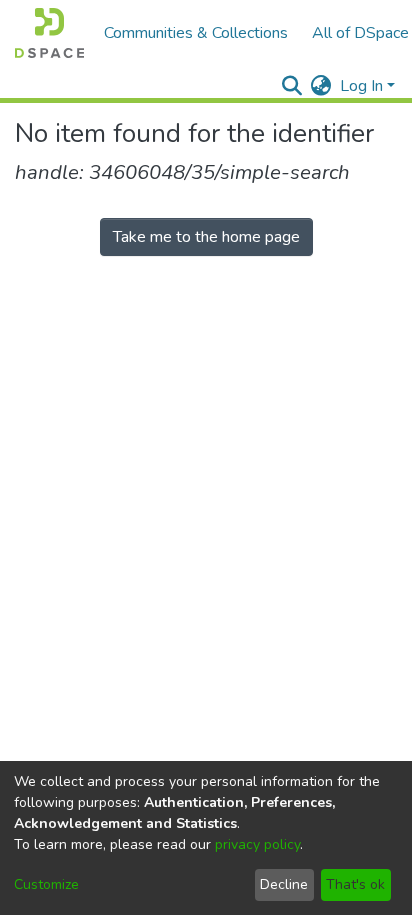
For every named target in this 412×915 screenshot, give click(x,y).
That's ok (355, 884)
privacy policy (257, 844)
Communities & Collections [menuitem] (196, 33)
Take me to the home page (206, 237)
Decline (284, 884)
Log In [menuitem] (361, 86)
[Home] (49, 33)
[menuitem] (321, 86)
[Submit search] (292, 86)
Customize (46, 884)
